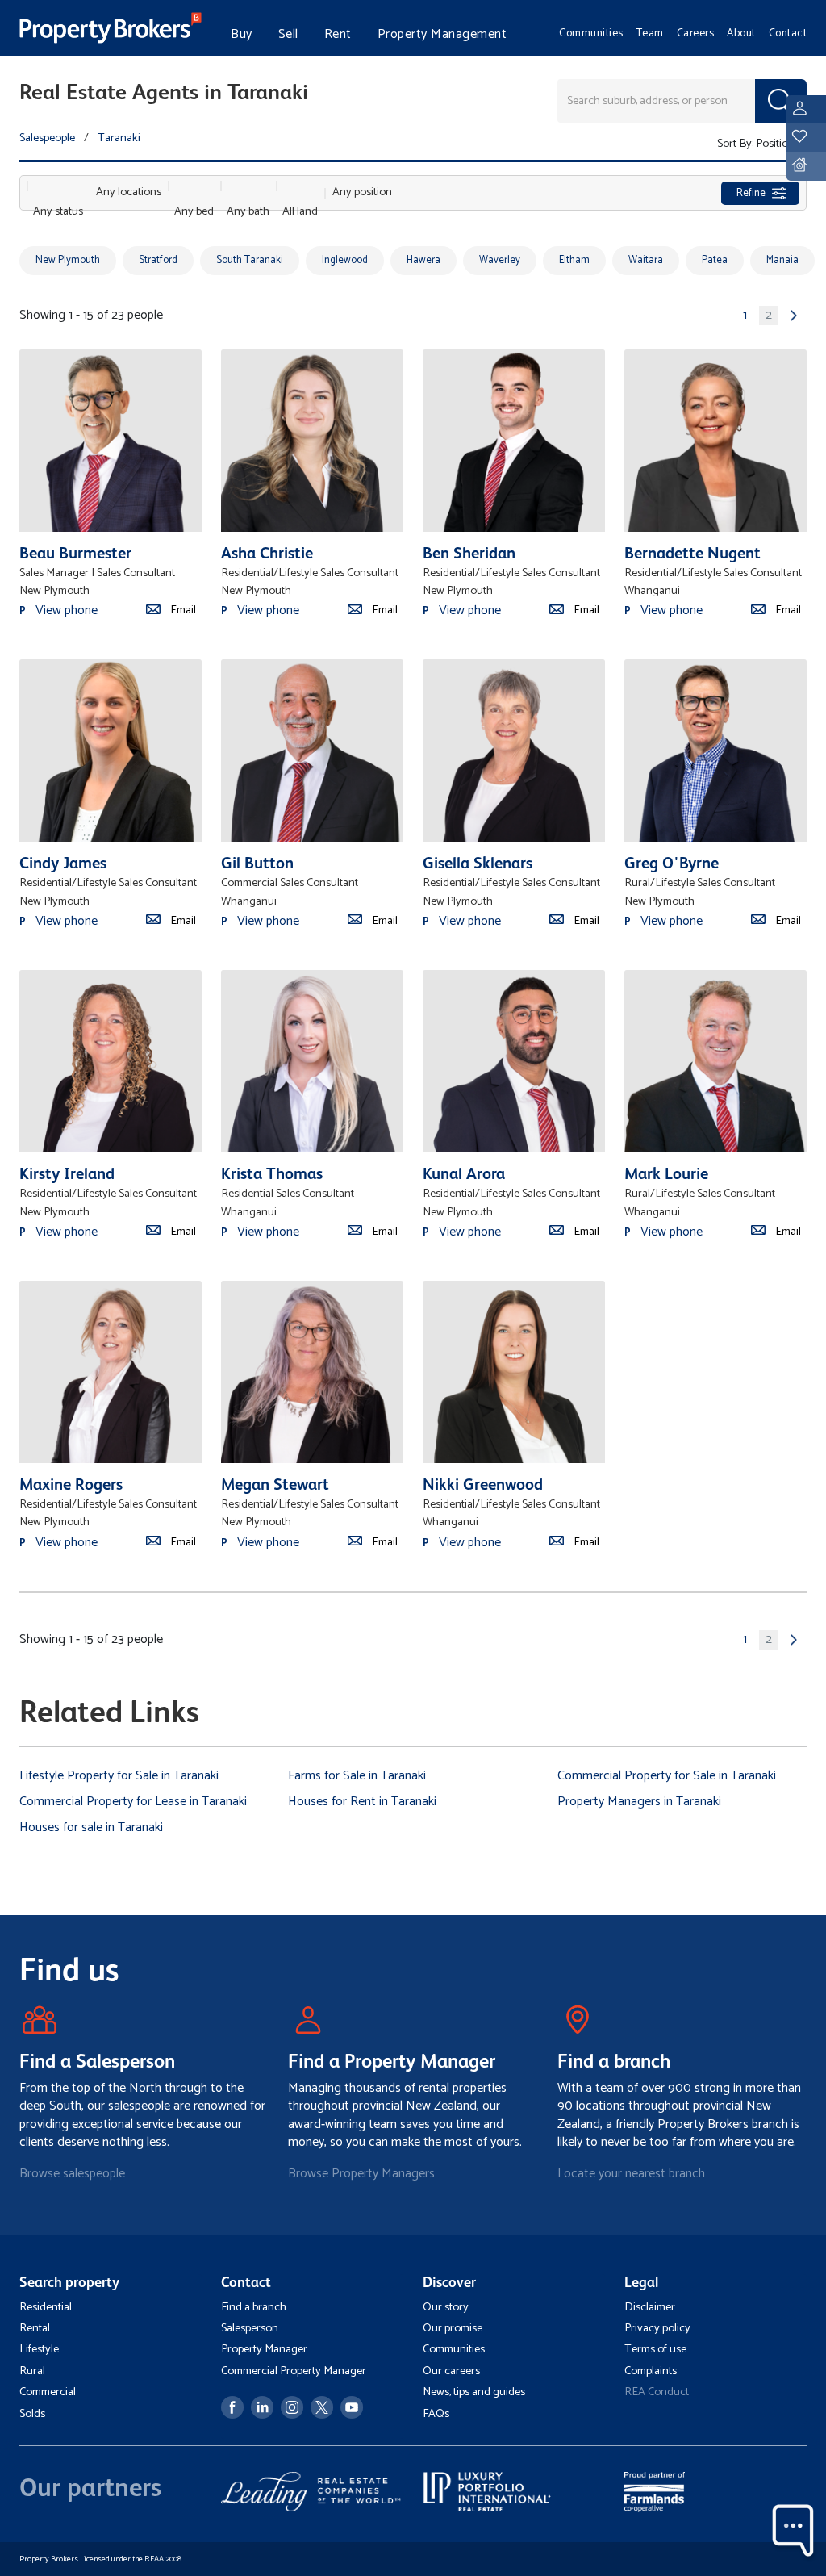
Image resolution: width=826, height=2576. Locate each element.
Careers (696, 33)
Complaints (651, 2371)
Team (650, 33)
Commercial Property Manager (294, 2371)
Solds (32, 2414)
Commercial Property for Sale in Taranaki (667, 1776)
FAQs (436, 2414)
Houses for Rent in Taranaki (362, 1802)
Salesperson (250, 2328)
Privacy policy (657, 2328)
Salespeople (47, 138)
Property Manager (264, 2349)
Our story (446, 2307)
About (741, 33)
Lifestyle (39, 2349)
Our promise (453, 2328)
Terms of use (655, 2349)
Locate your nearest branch (631, 2174)
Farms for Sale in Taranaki (357, 1776)
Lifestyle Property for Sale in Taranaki (119, 1776)
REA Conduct (657, 2392)
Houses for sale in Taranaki (91, 1827)
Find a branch (254, 2307)
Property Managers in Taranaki (639, 1802)
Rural (32, 2371)
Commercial (48, 2392)
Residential (46, 2307)
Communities (591, 33)
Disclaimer (650, 2307)
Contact (788, 33)
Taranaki (119, 138)
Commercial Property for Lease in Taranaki (133, 1802)
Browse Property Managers (361, 2174)
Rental (35, 2328)
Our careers (451, 2371)
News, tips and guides (474, 2392)
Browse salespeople (72, 2174)
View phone (67, 611)
